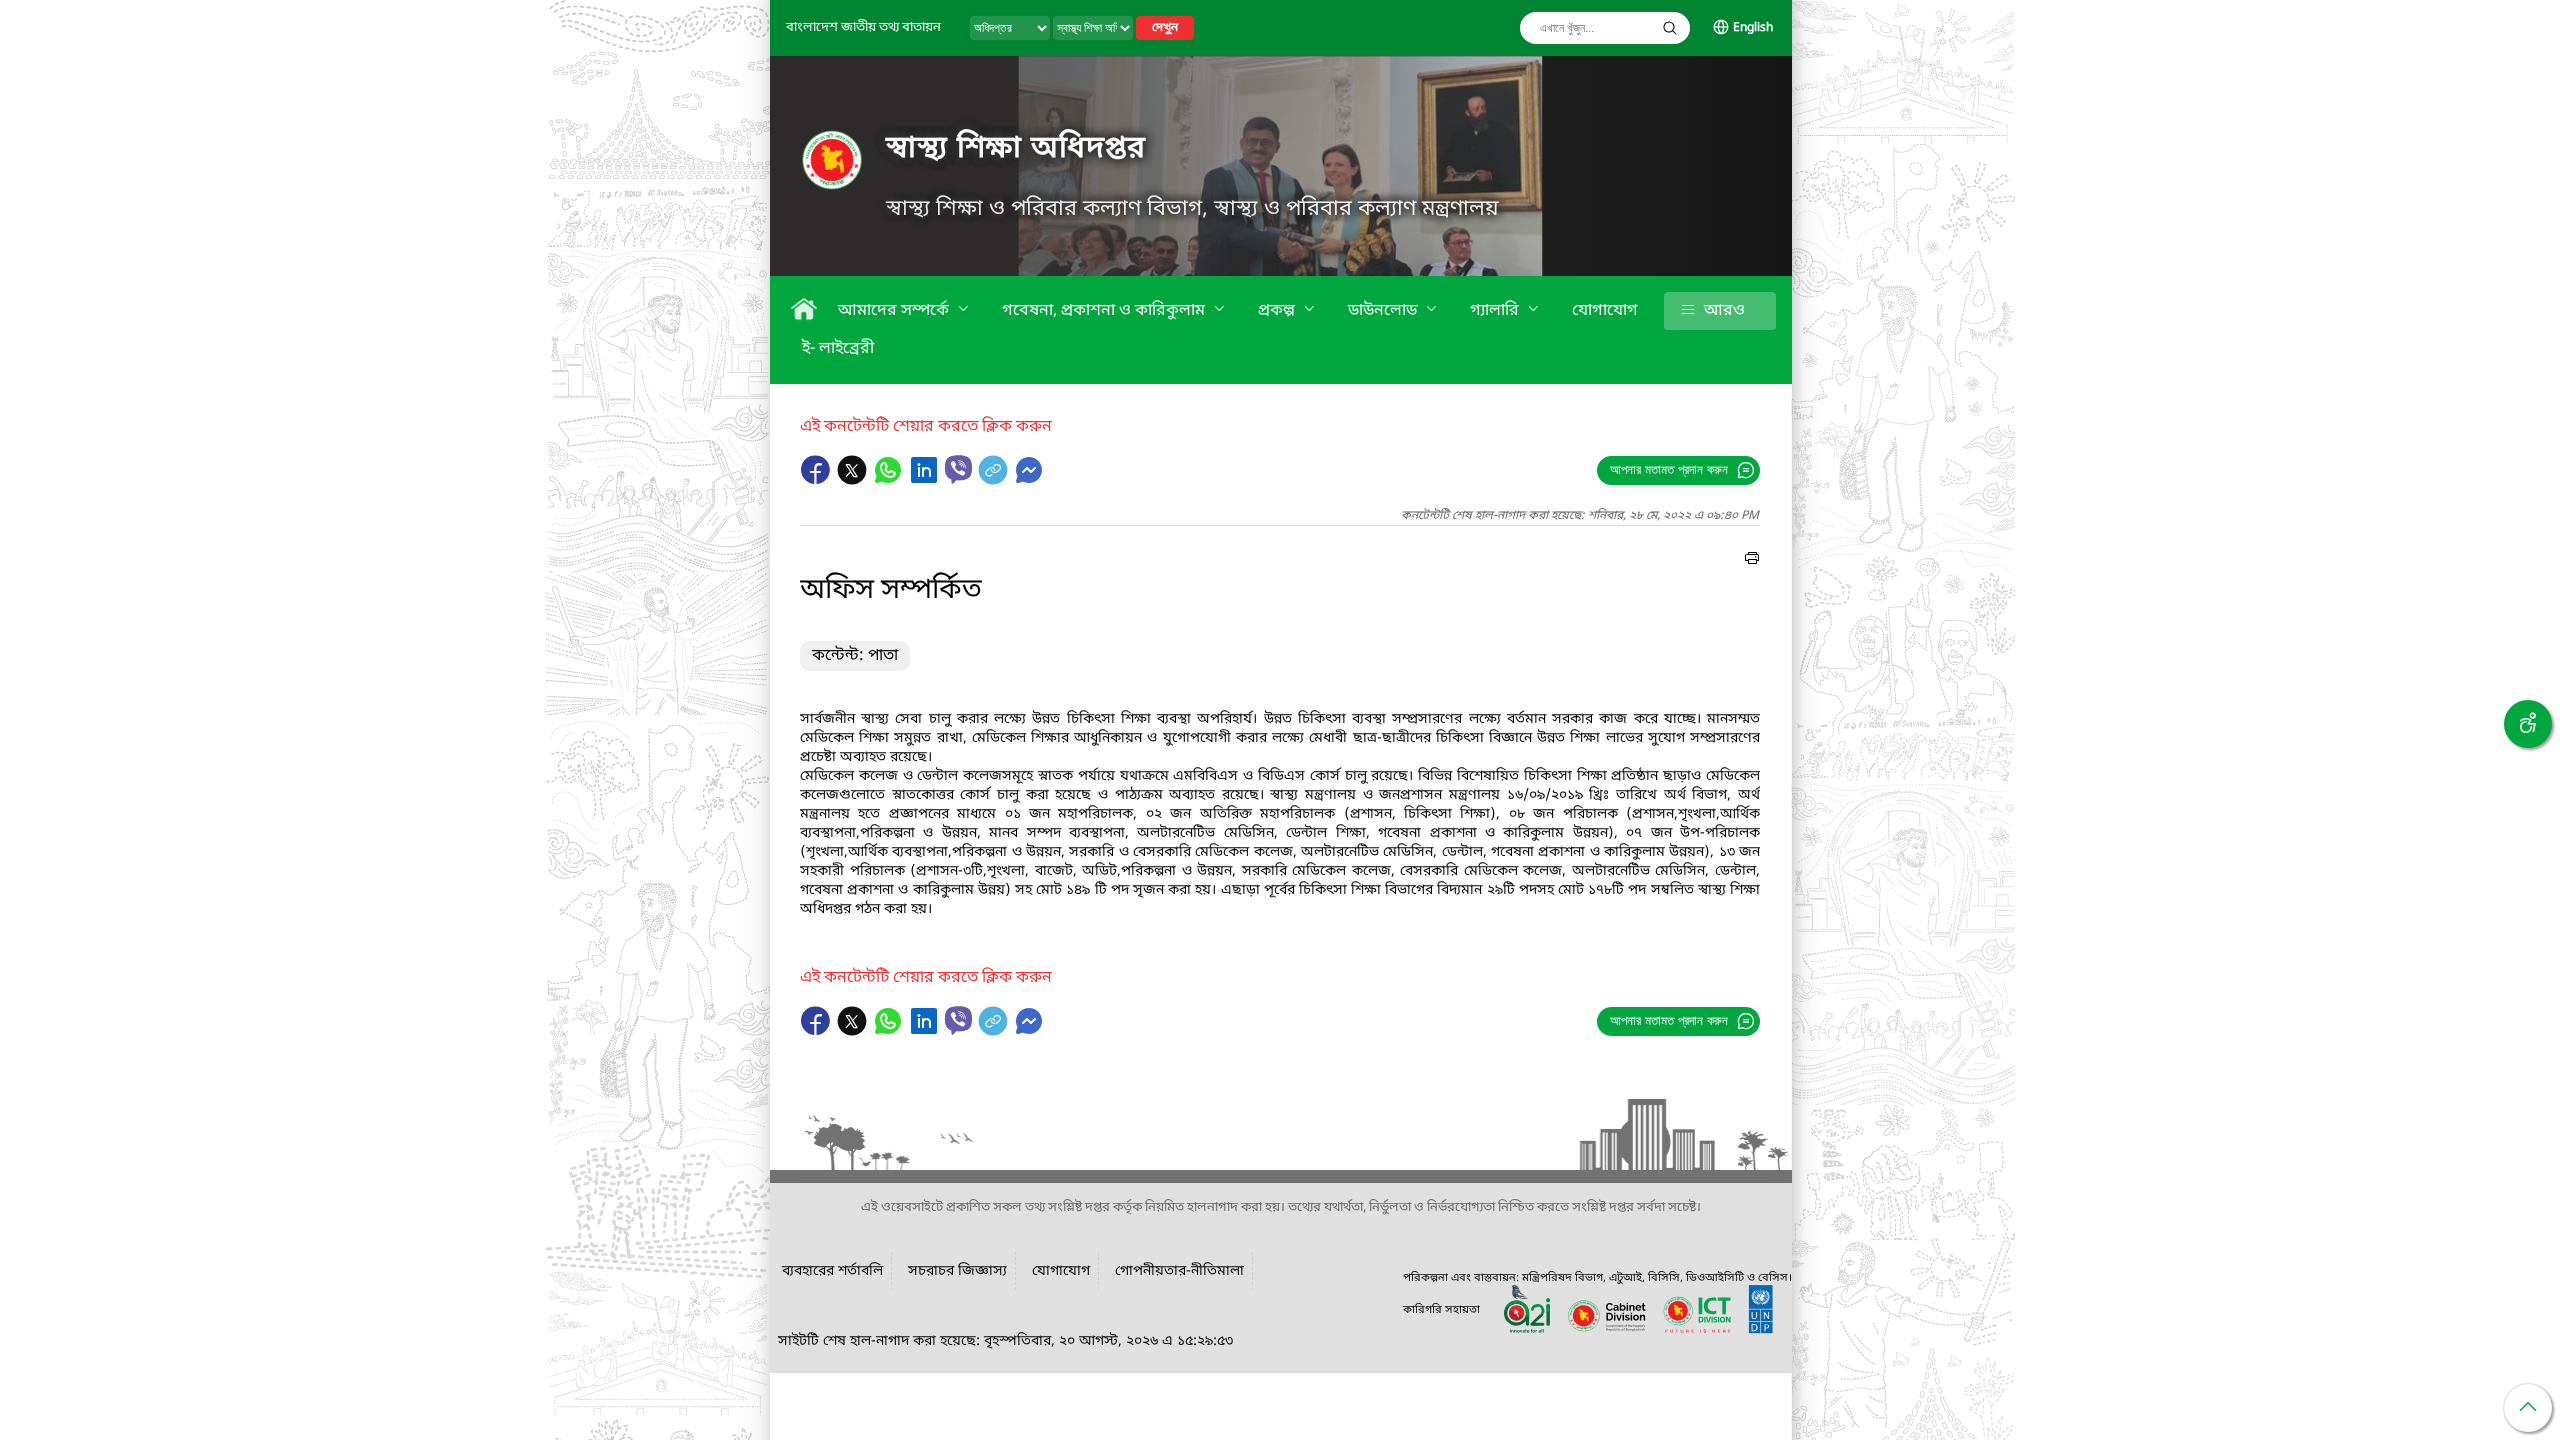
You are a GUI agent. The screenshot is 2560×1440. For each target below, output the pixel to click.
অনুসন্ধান (1670, 28)
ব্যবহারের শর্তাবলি (832, 1271)
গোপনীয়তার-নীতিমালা (1179, 1271)
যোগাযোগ (1605, 311)
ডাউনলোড (1384, 311)
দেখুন (1165, 28)
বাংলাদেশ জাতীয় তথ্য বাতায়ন (863, 27)
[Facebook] (818, 480)
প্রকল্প (1278, 311)
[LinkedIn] (926, 480)
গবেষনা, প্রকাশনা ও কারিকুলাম (1105, 311)
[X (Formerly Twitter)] (854, 480)
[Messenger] (1029, 480)
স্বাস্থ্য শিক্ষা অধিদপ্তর (1016, 149)
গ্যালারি (1496, 311)
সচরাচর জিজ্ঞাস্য (957, 1271)
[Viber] (958, 469)
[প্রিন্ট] (1752, 561)
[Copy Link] (995, 480)
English (1753, 28)
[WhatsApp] (890, 480)
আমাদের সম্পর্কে (895, 311)
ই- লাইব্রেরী (838, 349)
